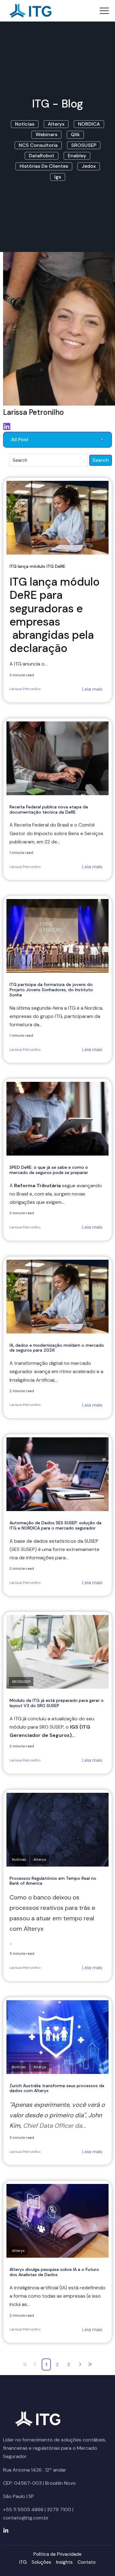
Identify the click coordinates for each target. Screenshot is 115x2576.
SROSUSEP (84, 145)
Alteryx (56, 124)
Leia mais (92, 689)
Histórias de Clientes (44, 166)
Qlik (75, 134)
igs (58, 177)
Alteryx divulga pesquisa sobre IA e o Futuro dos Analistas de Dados (54, 2272)
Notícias (25, 124)
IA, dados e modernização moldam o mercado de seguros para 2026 (57, 1348)
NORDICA (89, 124)
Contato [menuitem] (87, 2562)
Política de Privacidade (57, 2554)
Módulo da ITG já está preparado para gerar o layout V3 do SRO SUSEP (57, 1703)
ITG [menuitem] (23, 2562)
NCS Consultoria (38, 145)
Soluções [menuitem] (41, 2562)
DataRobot (42, 156)
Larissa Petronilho (25, 689)
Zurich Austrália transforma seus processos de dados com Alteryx (57, 2088)
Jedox (89, 166)
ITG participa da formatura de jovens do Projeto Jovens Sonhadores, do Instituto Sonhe (51, 990)
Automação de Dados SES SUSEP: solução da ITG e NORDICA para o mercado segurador (56, 1525)
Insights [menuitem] (64, 2562)
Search (101, 460)
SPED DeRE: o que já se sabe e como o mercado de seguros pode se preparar (49, 1170)
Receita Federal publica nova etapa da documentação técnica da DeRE (49, 809)
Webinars (46, 134)
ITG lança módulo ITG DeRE (37, 566)
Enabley (77, 156)
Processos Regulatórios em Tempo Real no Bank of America (53, 1881)
